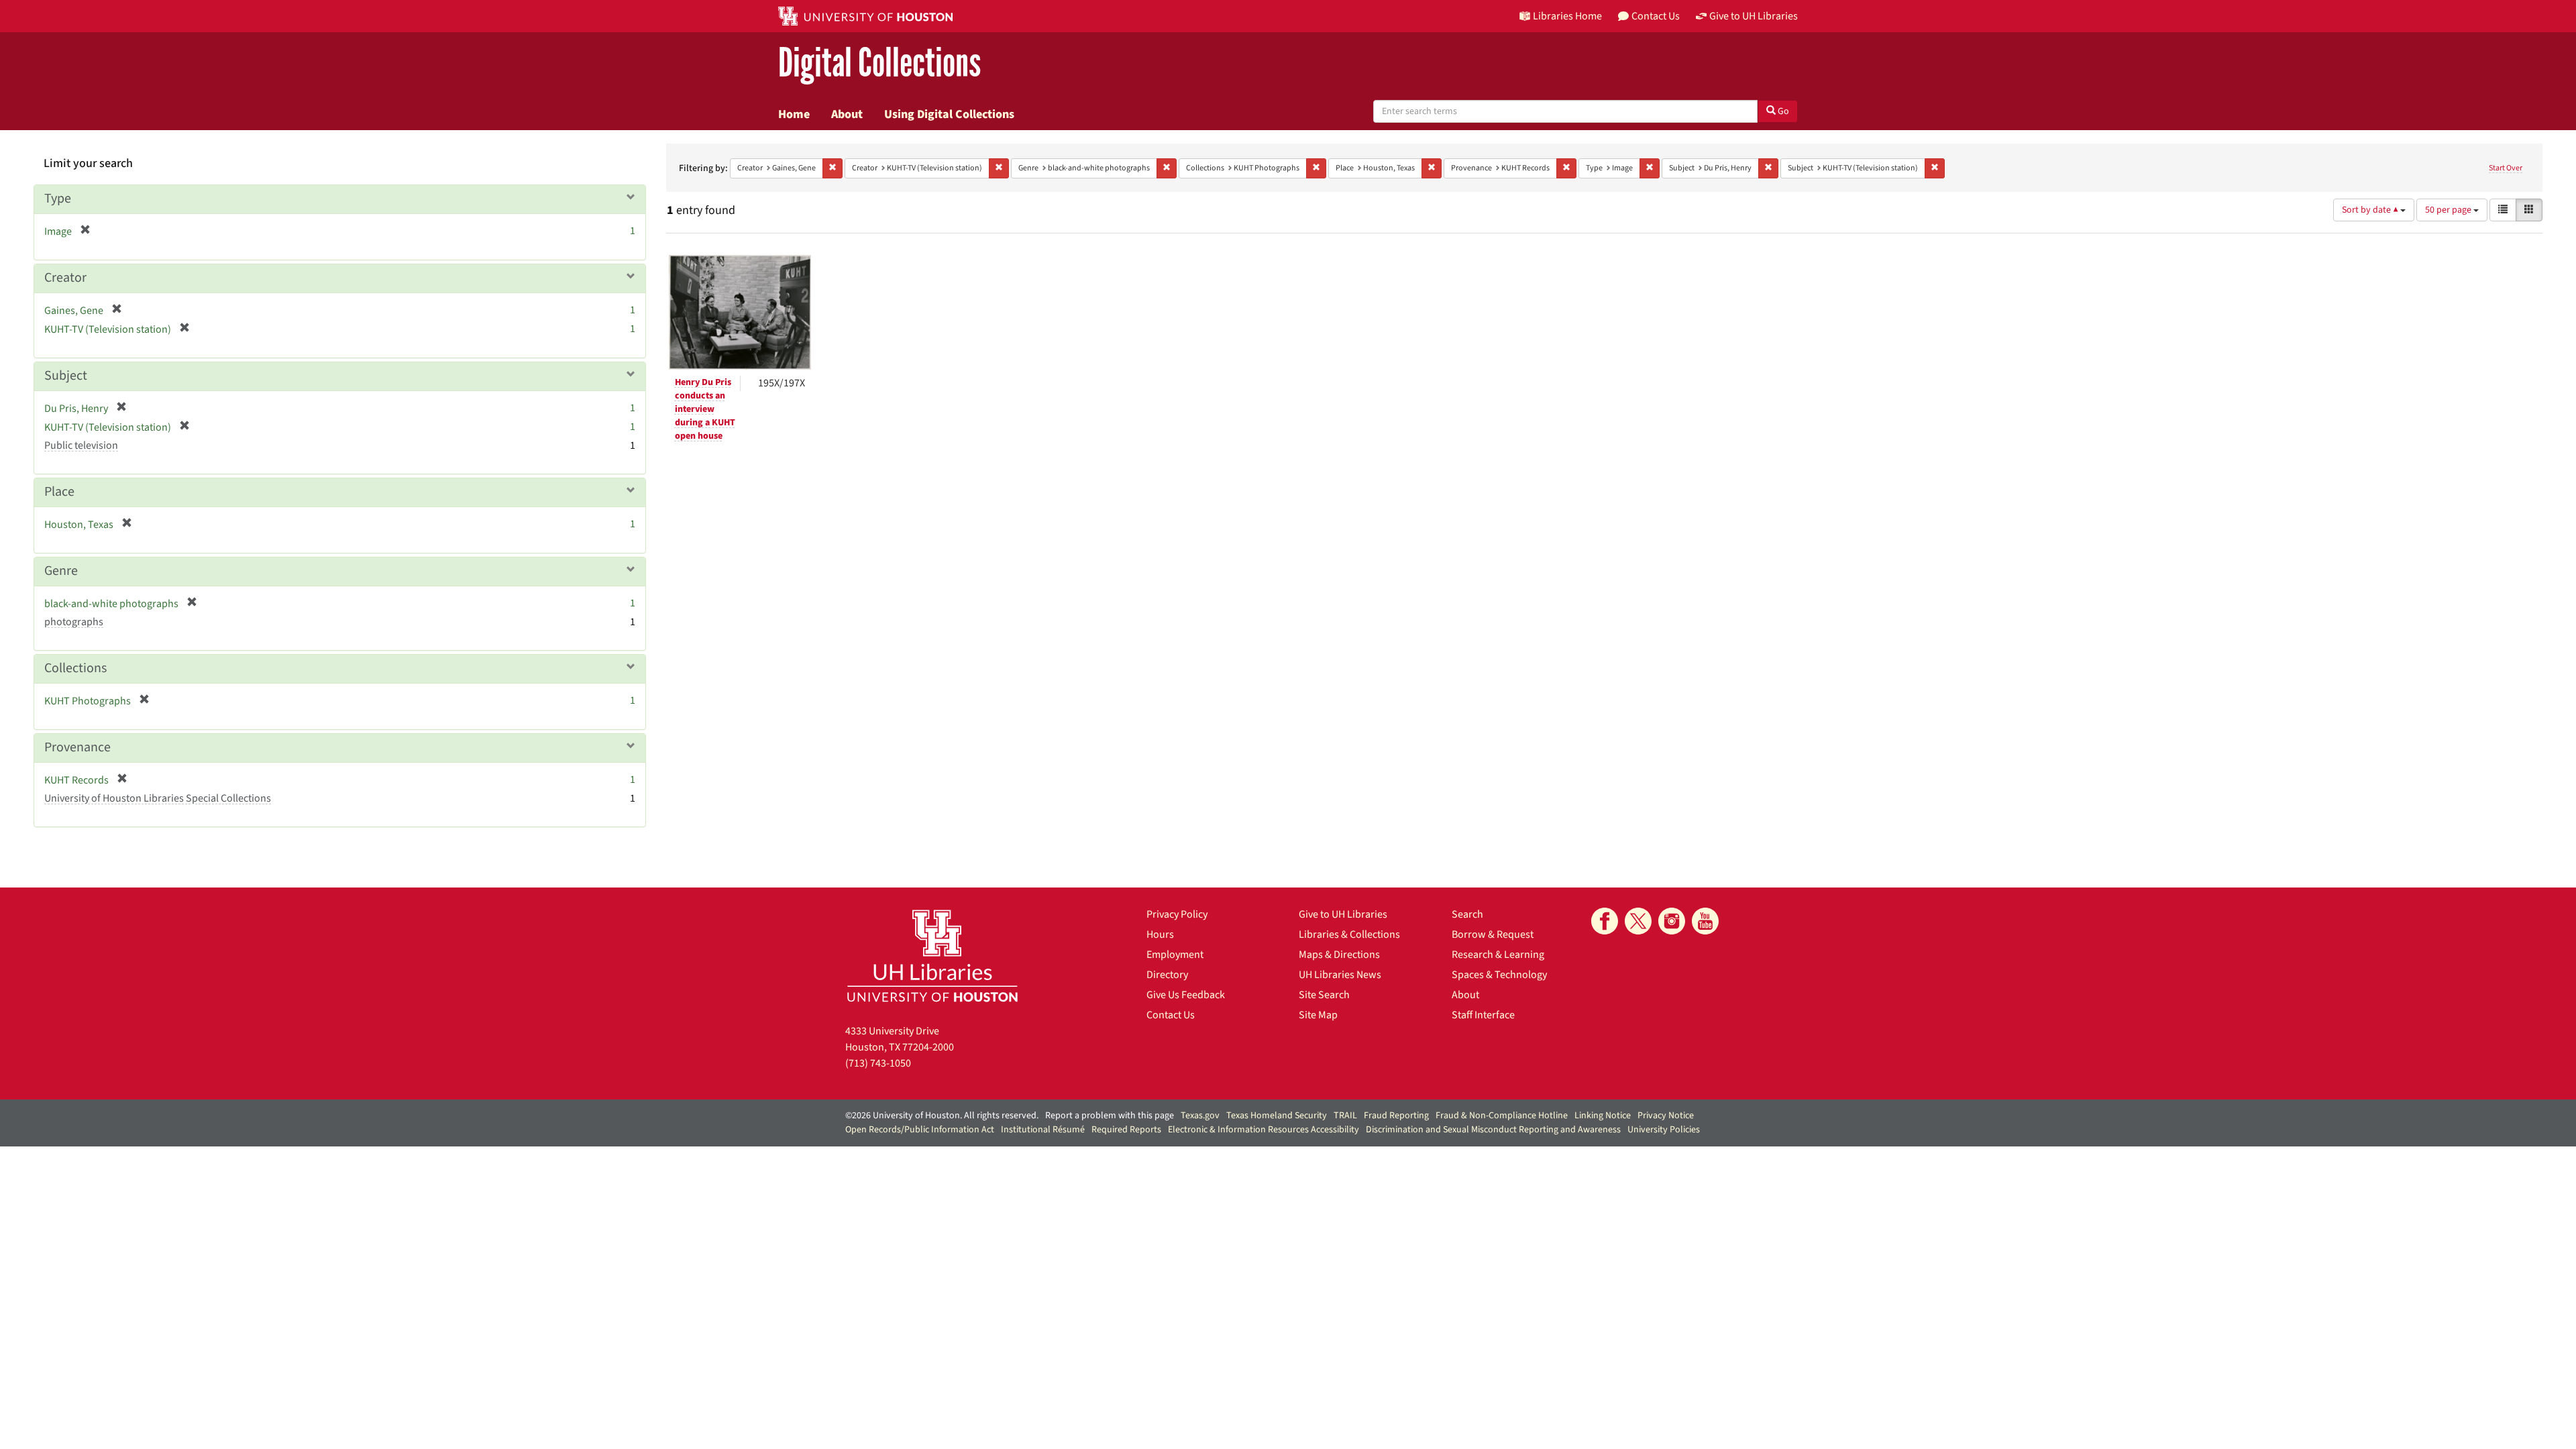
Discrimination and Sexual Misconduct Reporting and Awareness (1493, 1130)
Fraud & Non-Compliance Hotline (1502, 1116)
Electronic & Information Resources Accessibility (1264, 1130)
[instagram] (1672, 921)
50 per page (2449, 210)
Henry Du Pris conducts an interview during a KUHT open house (705, 409)
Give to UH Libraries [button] (1754, 16)
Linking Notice (1603, 1116)
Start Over (2506, 168)
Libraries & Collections (1349, 934)
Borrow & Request (1493, 934)
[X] (1638, 921)
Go (1782, 111)
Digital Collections (879, 63)
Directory (1167, 975)
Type (58, 199)
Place (59, 492)
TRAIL (1345, 1116)
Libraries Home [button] (1567, 16)
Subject (66, 376)
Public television (81, 445)
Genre (61, 571)
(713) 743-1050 (878, 1063)
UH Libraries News (1340, 975)
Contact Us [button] (1656, 16)
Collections (75, 668)
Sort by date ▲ (2371, 210)
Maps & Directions (1339, 955)
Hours (1160, 934)
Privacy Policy (1177, 914)
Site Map (1318, 1015)
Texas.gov (1200, 1116)
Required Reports (1126, 1130)
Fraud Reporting (1396, 1116)
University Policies (1664, 1130)
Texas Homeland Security (1277, 1116)
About (847, 114)
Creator (65, 278)
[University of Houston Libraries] (932, 956)
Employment (1175, 955)
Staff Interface (1483, 1015)
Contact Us (1171, 1015)
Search (1467, 914)
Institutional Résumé (1043, 1130)
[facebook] (1605, 921)
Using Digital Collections (949, 114)
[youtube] (1705, 921)
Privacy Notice (1666, 1116)
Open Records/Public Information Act (920, 1130)
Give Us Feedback (1186, 995)
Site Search (1324, 995)
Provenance (77, 747)
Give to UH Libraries (1343, 914)
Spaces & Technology (1499, 975)
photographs (74, 622)
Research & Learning (1498, 955)
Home (794, 114)
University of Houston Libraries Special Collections (158, 798)
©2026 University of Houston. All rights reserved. (942, 1116)
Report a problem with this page (1110, 1116)
